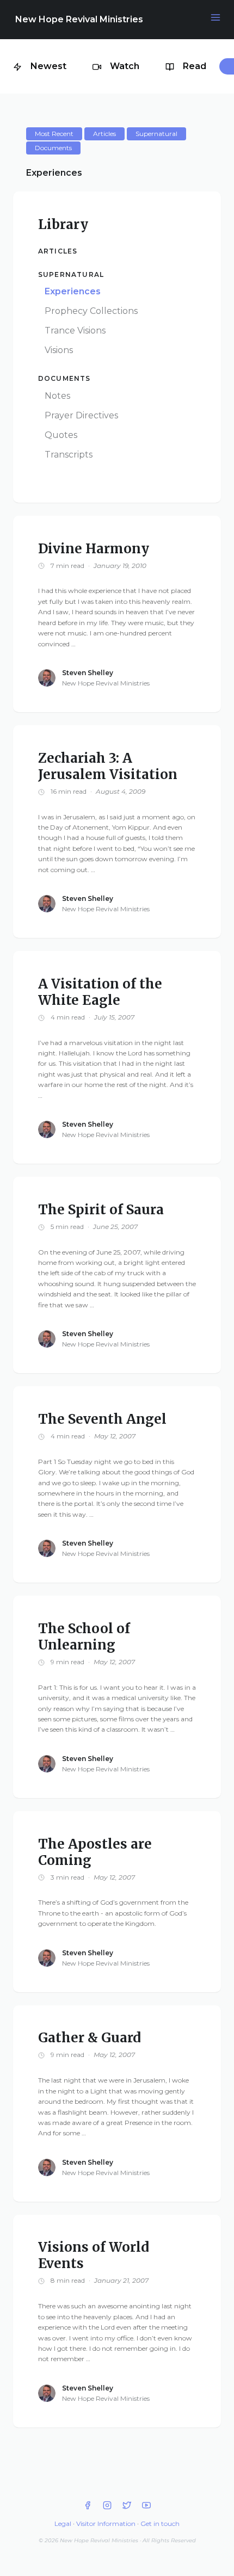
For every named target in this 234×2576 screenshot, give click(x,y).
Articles (58, 251)
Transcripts (69, 455)
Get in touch (160, 2524)
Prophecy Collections (91, 311)
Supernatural (71, 274)
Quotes (61, 435)
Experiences (73, 291)
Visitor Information (106, 2524)
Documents (64, 378)
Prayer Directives (81, 415)
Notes (57, 396)
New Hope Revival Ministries (79, 19)
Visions (59, 350)
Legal (63, 2524)
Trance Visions (75, 331)
